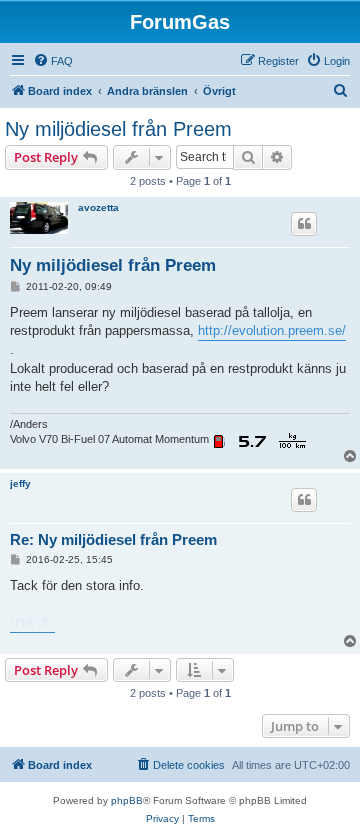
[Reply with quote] (304, 224)
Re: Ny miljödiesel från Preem (113, 539)
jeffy (20, 483)
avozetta (98, 207)
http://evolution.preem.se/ (272, 330)
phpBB (127, 800)
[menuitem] (53, 61)
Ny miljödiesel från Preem (118, 129)
